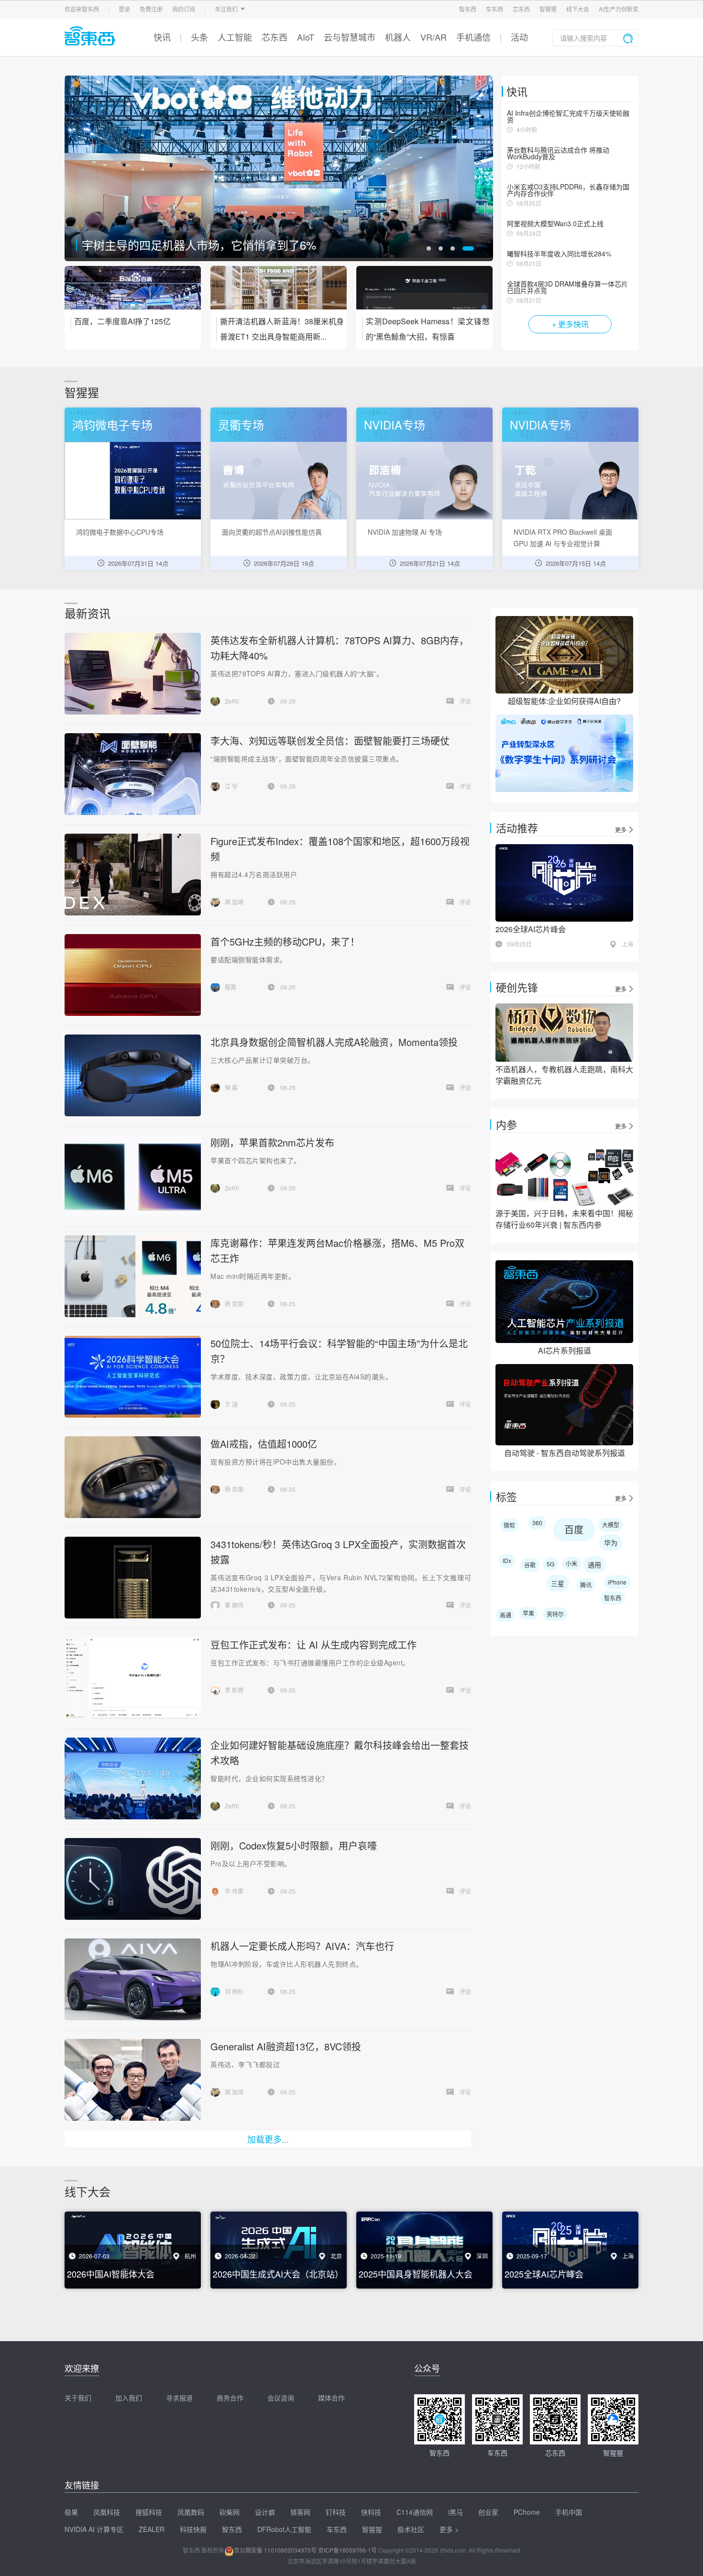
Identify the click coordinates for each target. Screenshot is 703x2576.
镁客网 (300, 2512)
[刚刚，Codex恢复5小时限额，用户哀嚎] (132, 1879)
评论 (465, 701)
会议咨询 (281, 2398)
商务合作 (230, 2398)
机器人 (398, 37)
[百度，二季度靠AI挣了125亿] (133, 294)
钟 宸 (231, 1087)
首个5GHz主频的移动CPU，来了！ (285, 941)
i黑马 (456, 2512)
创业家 (488, 2512)
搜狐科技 (149, 2512)
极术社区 (411, 2529)
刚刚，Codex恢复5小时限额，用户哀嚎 (294, 1845)
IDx (507, 1560)
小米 (571, 1563)
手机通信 (473, 37)
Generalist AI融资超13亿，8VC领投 (286, 2046)
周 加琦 (234, 902)
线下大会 (578, 9)
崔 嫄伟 (234, 1605)
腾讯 (586, 1585)
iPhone (617, 1582)
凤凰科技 (107, 2512)
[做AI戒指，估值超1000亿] (132, 1477)
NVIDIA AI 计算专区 (94, 2529)
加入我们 (129, 2398)
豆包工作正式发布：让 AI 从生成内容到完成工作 (313, 1645)
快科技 (371, 2512)
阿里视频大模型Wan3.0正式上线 (555, 223)
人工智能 (235, 37)
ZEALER (152, 2529)
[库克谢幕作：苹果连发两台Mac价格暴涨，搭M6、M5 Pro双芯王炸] (132, 1276)
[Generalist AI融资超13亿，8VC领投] (132, 2080)
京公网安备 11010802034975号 (275, 2550)
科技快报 (193, 2529)
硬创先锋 (517, 987)
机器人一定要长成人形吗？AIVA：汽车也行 (302, 1946)
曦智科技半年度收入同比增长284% (559, 253)
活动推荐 (517, 828)
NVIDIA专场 (395, 424)
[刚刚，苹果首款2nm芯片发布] (132, 1176)
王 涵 (231, 1404)
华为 (611, 1542)
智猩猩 (548, 9)
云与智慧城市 (350, 37)
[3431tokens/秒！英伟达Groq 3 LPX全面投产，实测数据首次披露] (132, 1578)
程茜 (231, 987)
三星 (558, 1583)
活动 (519, 37)
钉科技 (336, 2512)
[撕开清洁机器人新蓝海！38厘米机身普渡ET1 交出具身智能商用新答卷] (279, 294)
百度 (574, 1529)
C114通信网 (415, 2512)
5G (550, 1564)
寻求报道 (179, 2398)
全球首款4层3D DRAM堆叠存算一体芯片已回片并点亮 (567, 287)
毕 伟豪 (234, 1891)
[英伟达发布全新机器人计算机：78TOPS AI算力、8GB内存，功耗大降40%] (132, 674)
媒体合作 (331, 2398)
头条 (199, 37)
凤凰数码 (191, 2512)
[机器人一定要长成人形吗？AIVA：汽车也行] (132, 1979)
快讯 (162, 37)
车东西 (494, 9)
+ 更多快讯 (570, 324)
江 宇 (231, 786)
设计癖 (265, 2512)
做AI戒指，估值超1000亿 (264, 1444)
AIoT (306, 37)
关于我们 (78, 2398)
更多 (621, 830)
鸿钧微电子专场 (112, 424)
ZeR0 (232, 701)
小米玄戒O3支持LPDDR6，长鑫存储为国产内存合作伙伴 (568, 190)
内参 (506, 1124)
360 (537, 1523)
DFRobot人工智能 (284, 2529)
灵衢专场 (241, 424)
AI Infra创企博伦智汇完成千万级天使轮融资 (568, 116)
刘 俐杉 (234, 1991)
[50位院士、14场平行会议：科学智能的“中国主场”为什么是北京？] (279, 168)
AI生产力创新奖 (619, 9)
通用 (594, 1564)
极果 (71, 2512)
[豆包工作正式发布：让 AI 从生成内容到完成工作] (133, 1678)
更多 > (449, 2529)
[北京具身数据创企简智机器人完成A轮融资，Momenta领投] (132, 1075)
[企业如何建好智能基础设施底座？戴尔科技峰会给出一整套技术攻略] (132, 1778)
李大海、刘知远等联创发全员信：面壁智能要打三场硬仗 (330, 741)
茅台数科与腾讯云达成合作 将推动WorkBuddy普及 (558, 153)
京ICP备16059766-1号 (347, 2550)
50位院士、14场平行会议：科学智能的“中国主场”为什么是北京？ (247, 245)
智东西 (468, 9)
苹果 (528, 1613)
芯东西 (521, 9)
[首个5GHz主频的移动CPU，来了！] (132, 975)
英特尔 (555, 1614)
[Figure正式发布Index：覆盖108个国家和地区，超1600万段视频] (132, 875)
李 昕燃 (234, 1690)
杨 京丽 (234, 1304)
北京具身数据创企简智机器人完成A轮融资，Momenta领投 (334, 1042)
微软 (509, 1525)
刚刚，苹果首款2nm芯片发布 (272, 1142)
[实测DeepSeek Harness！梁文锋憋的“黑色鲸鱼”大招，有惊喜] (424, 294)
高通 (505, 1615)
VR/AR (434, 37)
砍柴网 (230, 2512)
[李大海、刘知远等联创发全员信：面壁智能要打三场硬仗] (132, 774)
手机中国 (569, 2512)
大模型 (611, 1525)
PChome (527, 2512)
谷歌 (530, 1565)
